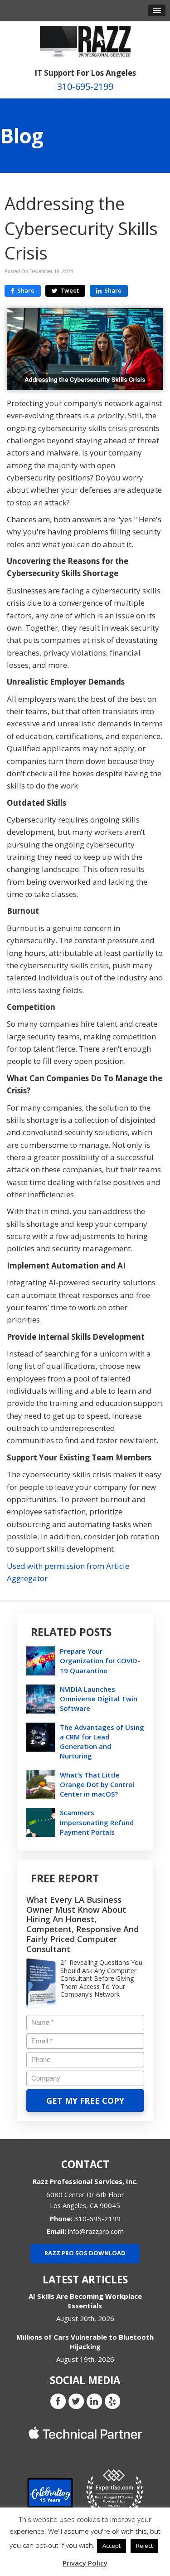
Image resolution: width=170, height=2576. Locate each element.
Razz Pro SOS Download (85, 2253)
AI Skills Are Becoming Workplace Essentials (85, 2301)
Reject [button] (144, 2546)
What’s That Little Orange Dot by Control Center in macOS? (97, 1784)
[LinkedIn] (94, 2400)
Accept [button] (112, 2546)
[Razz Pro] (85, 41)
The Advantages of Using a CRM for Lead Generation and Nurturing (102, 1742)
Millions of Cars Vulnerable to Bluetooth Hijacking (85, 2342)
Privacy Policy (85, 2563)
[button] (157, 10)
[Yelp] (112, 2400)
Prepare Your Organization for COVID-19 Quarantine (100, 1660)
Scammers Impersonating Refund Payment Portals (97, 1822)
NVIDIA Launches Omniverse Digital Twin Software (99, 1699)
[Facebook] (58, 2400)
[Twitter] (76, 2400)
